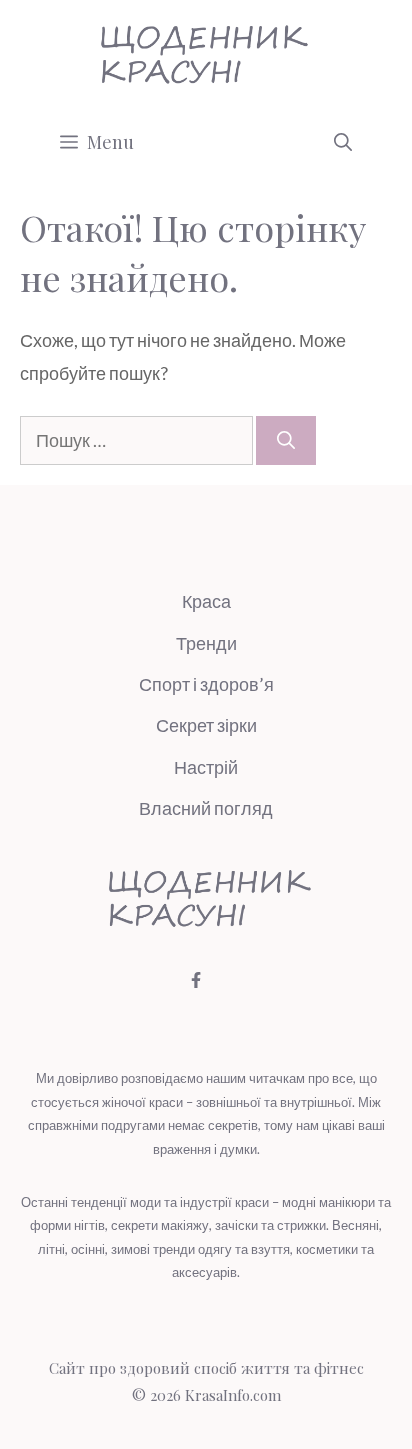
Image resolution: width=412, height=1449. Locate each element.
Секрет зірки (206, 725)
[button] (343, 142)
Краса (206, 601)
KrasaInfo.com (233, 1395)
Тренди (206, 643)
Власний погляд (206, 808)
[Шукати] (286, 440)
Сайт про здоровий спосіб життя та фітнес (206, 1368)
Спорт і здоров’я (206, 684)
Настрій (206, 767)
